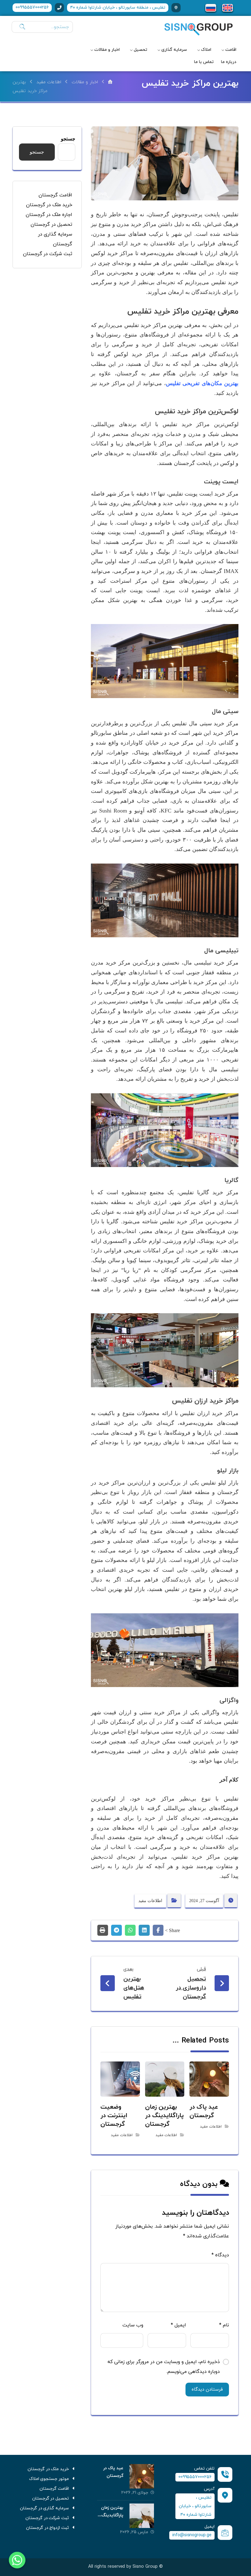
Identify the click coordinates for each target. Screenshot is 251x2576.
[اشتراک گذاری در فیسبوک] (158, 1930)
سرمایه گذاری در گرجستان (45, 2508)
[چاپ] (103, 1930)
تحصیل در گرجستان (51, 225)
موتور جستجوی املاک (49, 2479)
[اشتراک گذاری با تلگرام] (116, 1930)
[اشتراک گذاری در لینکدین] (144, 1930)
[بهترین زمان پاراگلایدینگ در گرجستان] (142, 2516)
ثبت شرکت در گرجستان (48, 254)
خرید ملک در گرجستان (49, 205)
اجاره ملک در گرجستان (49, 215)
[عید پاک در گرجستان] (142, 2476)
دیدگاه (220, 2255)
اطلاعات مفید (150, 1901)
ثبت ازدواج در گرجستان (48, 2528)
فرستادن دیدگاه (207, 2390)
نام (224, 2325)
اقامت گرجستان (55, 195)
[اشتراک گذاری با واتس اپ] (130, 1930)
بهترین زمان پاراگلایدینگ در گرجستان (112, 2515)
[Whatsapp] (17, 2560)
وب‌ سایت (133, 2325)
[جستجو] (21, 27)
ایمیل (178, 2325)
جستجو (68, 139)
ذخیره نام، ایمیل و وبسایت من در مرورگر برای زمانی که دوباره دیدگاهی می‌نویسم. (164, 2367)
